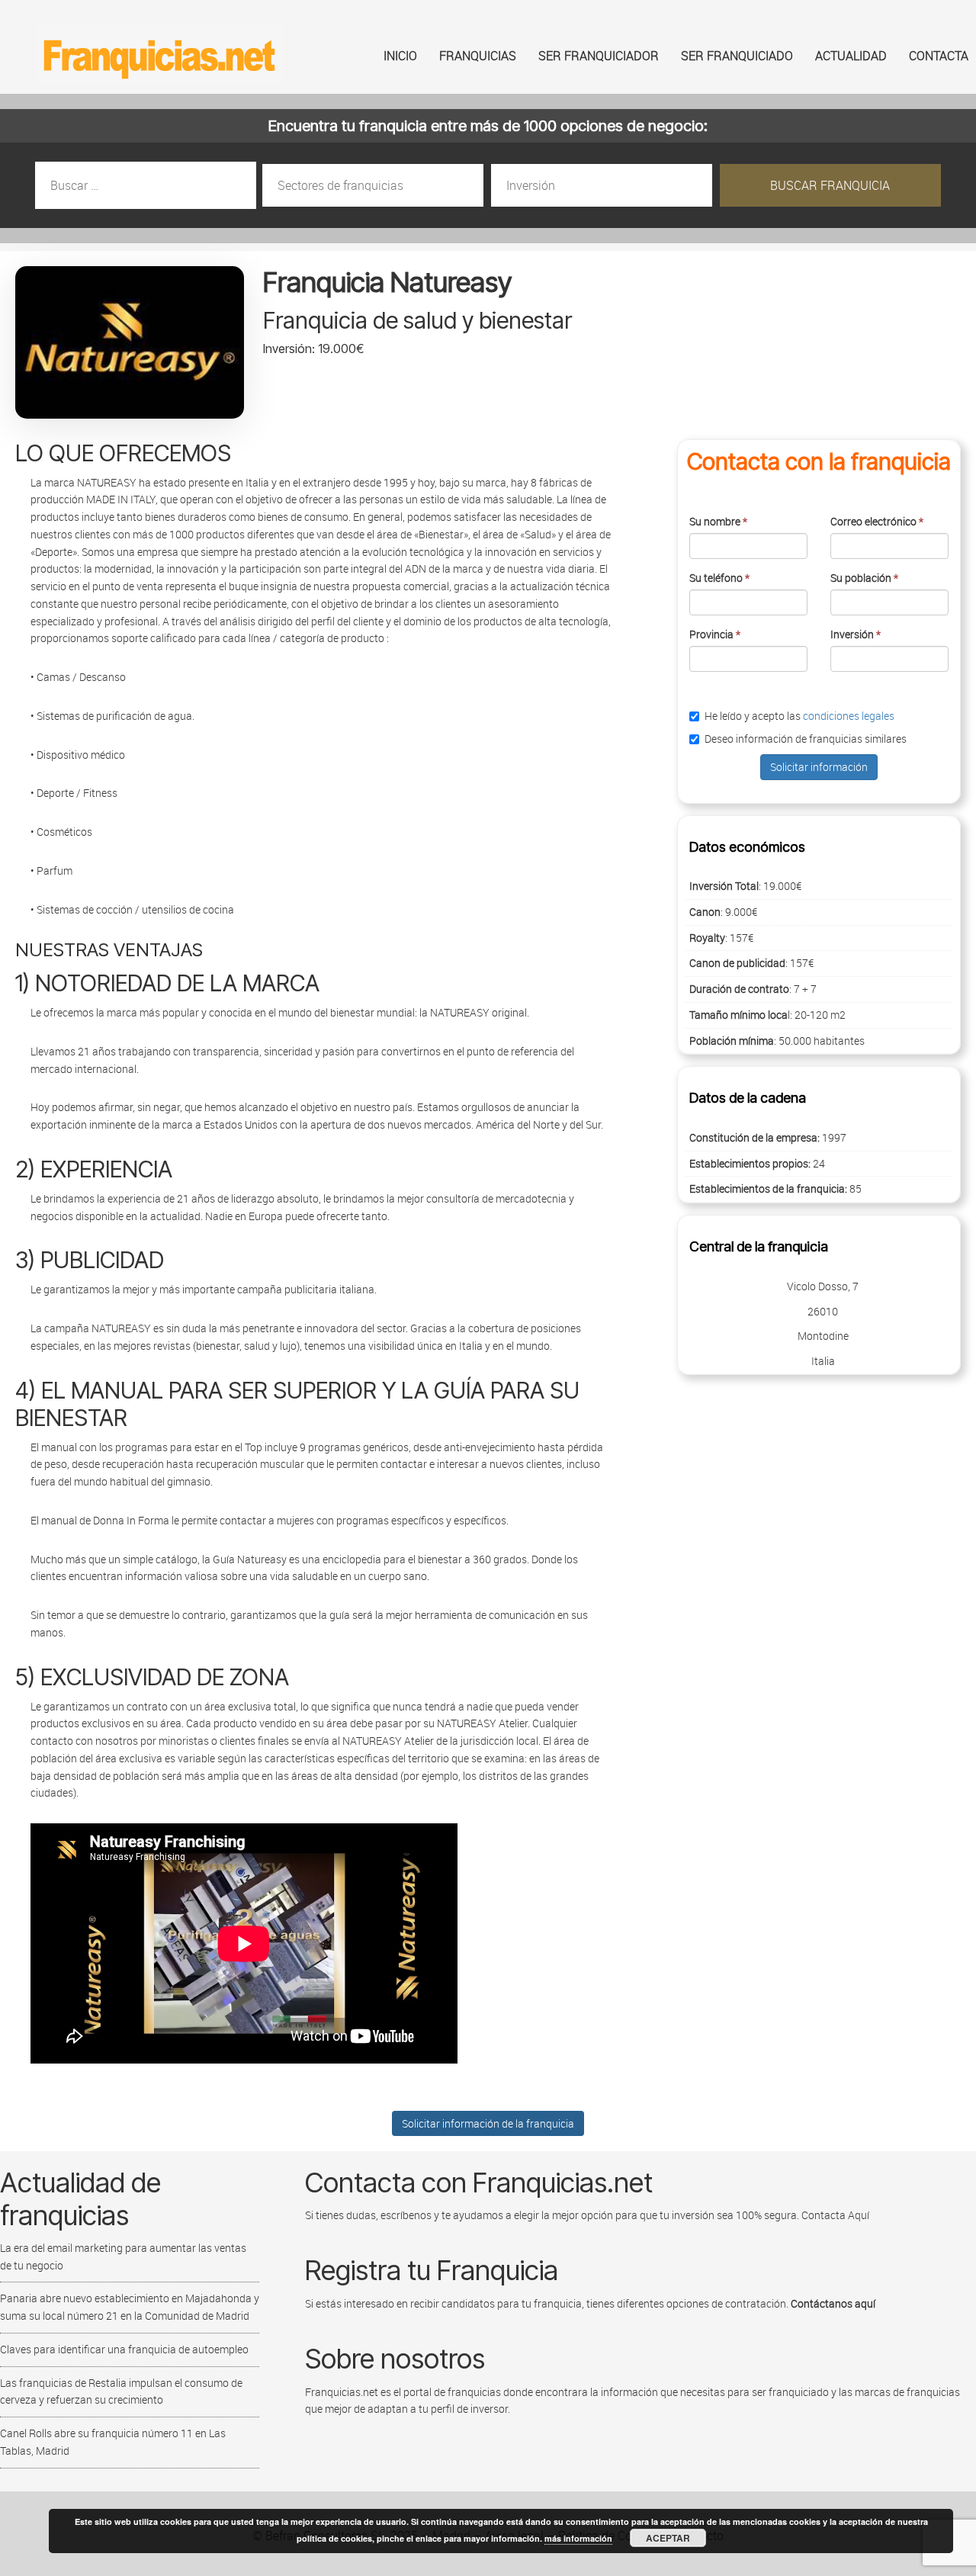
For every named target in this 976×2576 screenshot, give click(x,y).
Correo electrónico (877, 521)
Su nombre (718, 521)
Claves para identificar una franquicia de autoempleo (124, 2349)
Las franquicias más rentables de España (160, 56)
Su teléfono (719, 578)
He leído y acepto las (799, 716)
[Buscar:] (147, 186)
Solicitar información (819, 767)
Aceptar (668, 2538)
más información (578, 2538)
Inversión (856, 634)
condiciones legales (849, 716)
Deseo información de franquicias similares (806, 739)
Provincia (715, 634)
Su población (864, 578)
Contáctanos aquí (833, 2303)
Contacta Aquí (834, 2215)
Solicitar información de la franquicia (488, 2123)
